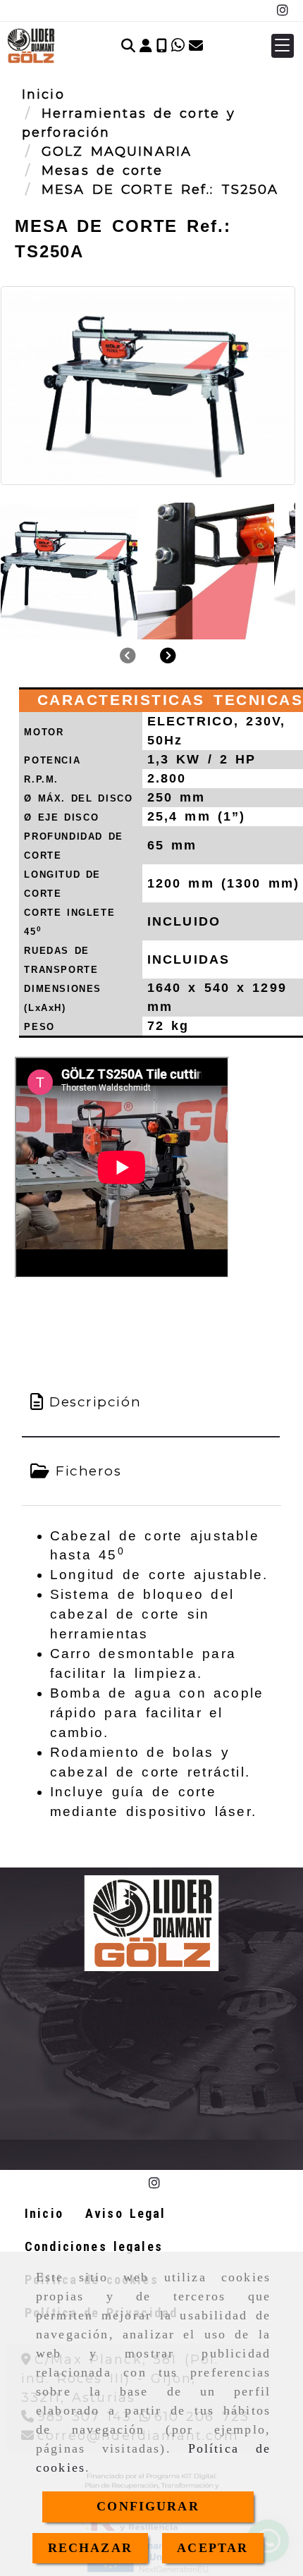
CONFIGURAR (148, 2506)
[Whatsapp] (178, 46)
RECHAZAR (90, 2548)
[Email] (196, 46)
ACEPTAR (212, 2548)
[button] (146, 46)
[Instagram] (283, 11)
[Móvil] (162, 46)
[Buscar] (128, 46)
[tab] (151, 1403)
